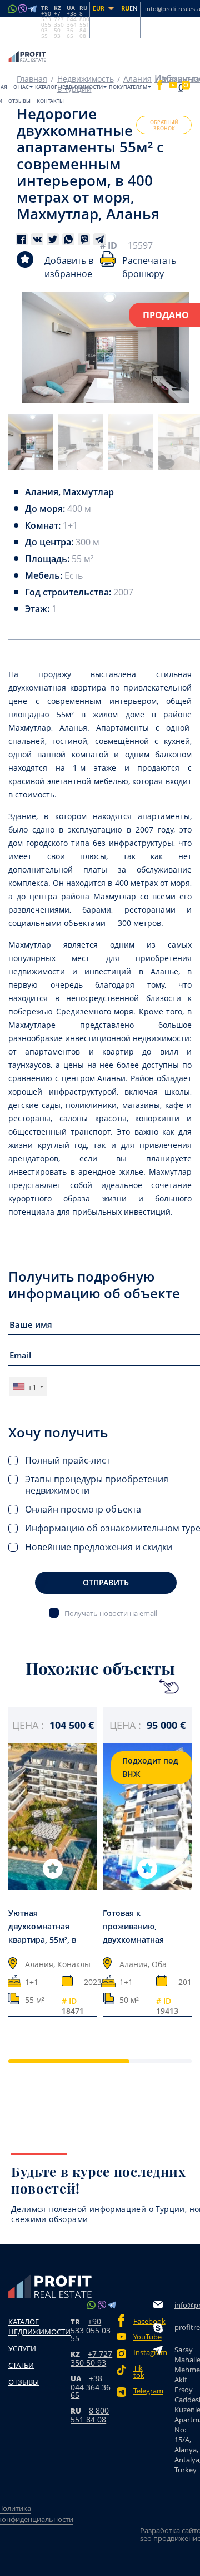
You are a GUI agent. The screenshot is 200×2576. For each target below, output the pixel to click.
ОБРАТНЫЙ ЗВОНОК (164, 125)
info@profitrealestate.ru (187, 2305)
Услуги (22, 2348)
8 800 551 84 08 (90, 2415)
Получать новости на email (111, 1613)
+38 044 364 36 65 (91, 2387)
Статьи (21, 2365)
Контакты (50, 101)
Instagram (143, 2353)
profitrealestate (187, 2327)
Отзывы (19, 101)
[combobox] (28, 1386)
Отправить (106, 1582)
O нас (21, 87)
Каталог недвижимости (69, 87)
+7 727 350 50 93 (91, 2358)
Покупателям (128, 87)
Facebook (143, 2321)
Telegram (143, 2391)
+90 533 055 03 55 (91, 2330)
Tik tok (139, 2372)
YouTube (143, 2337)
